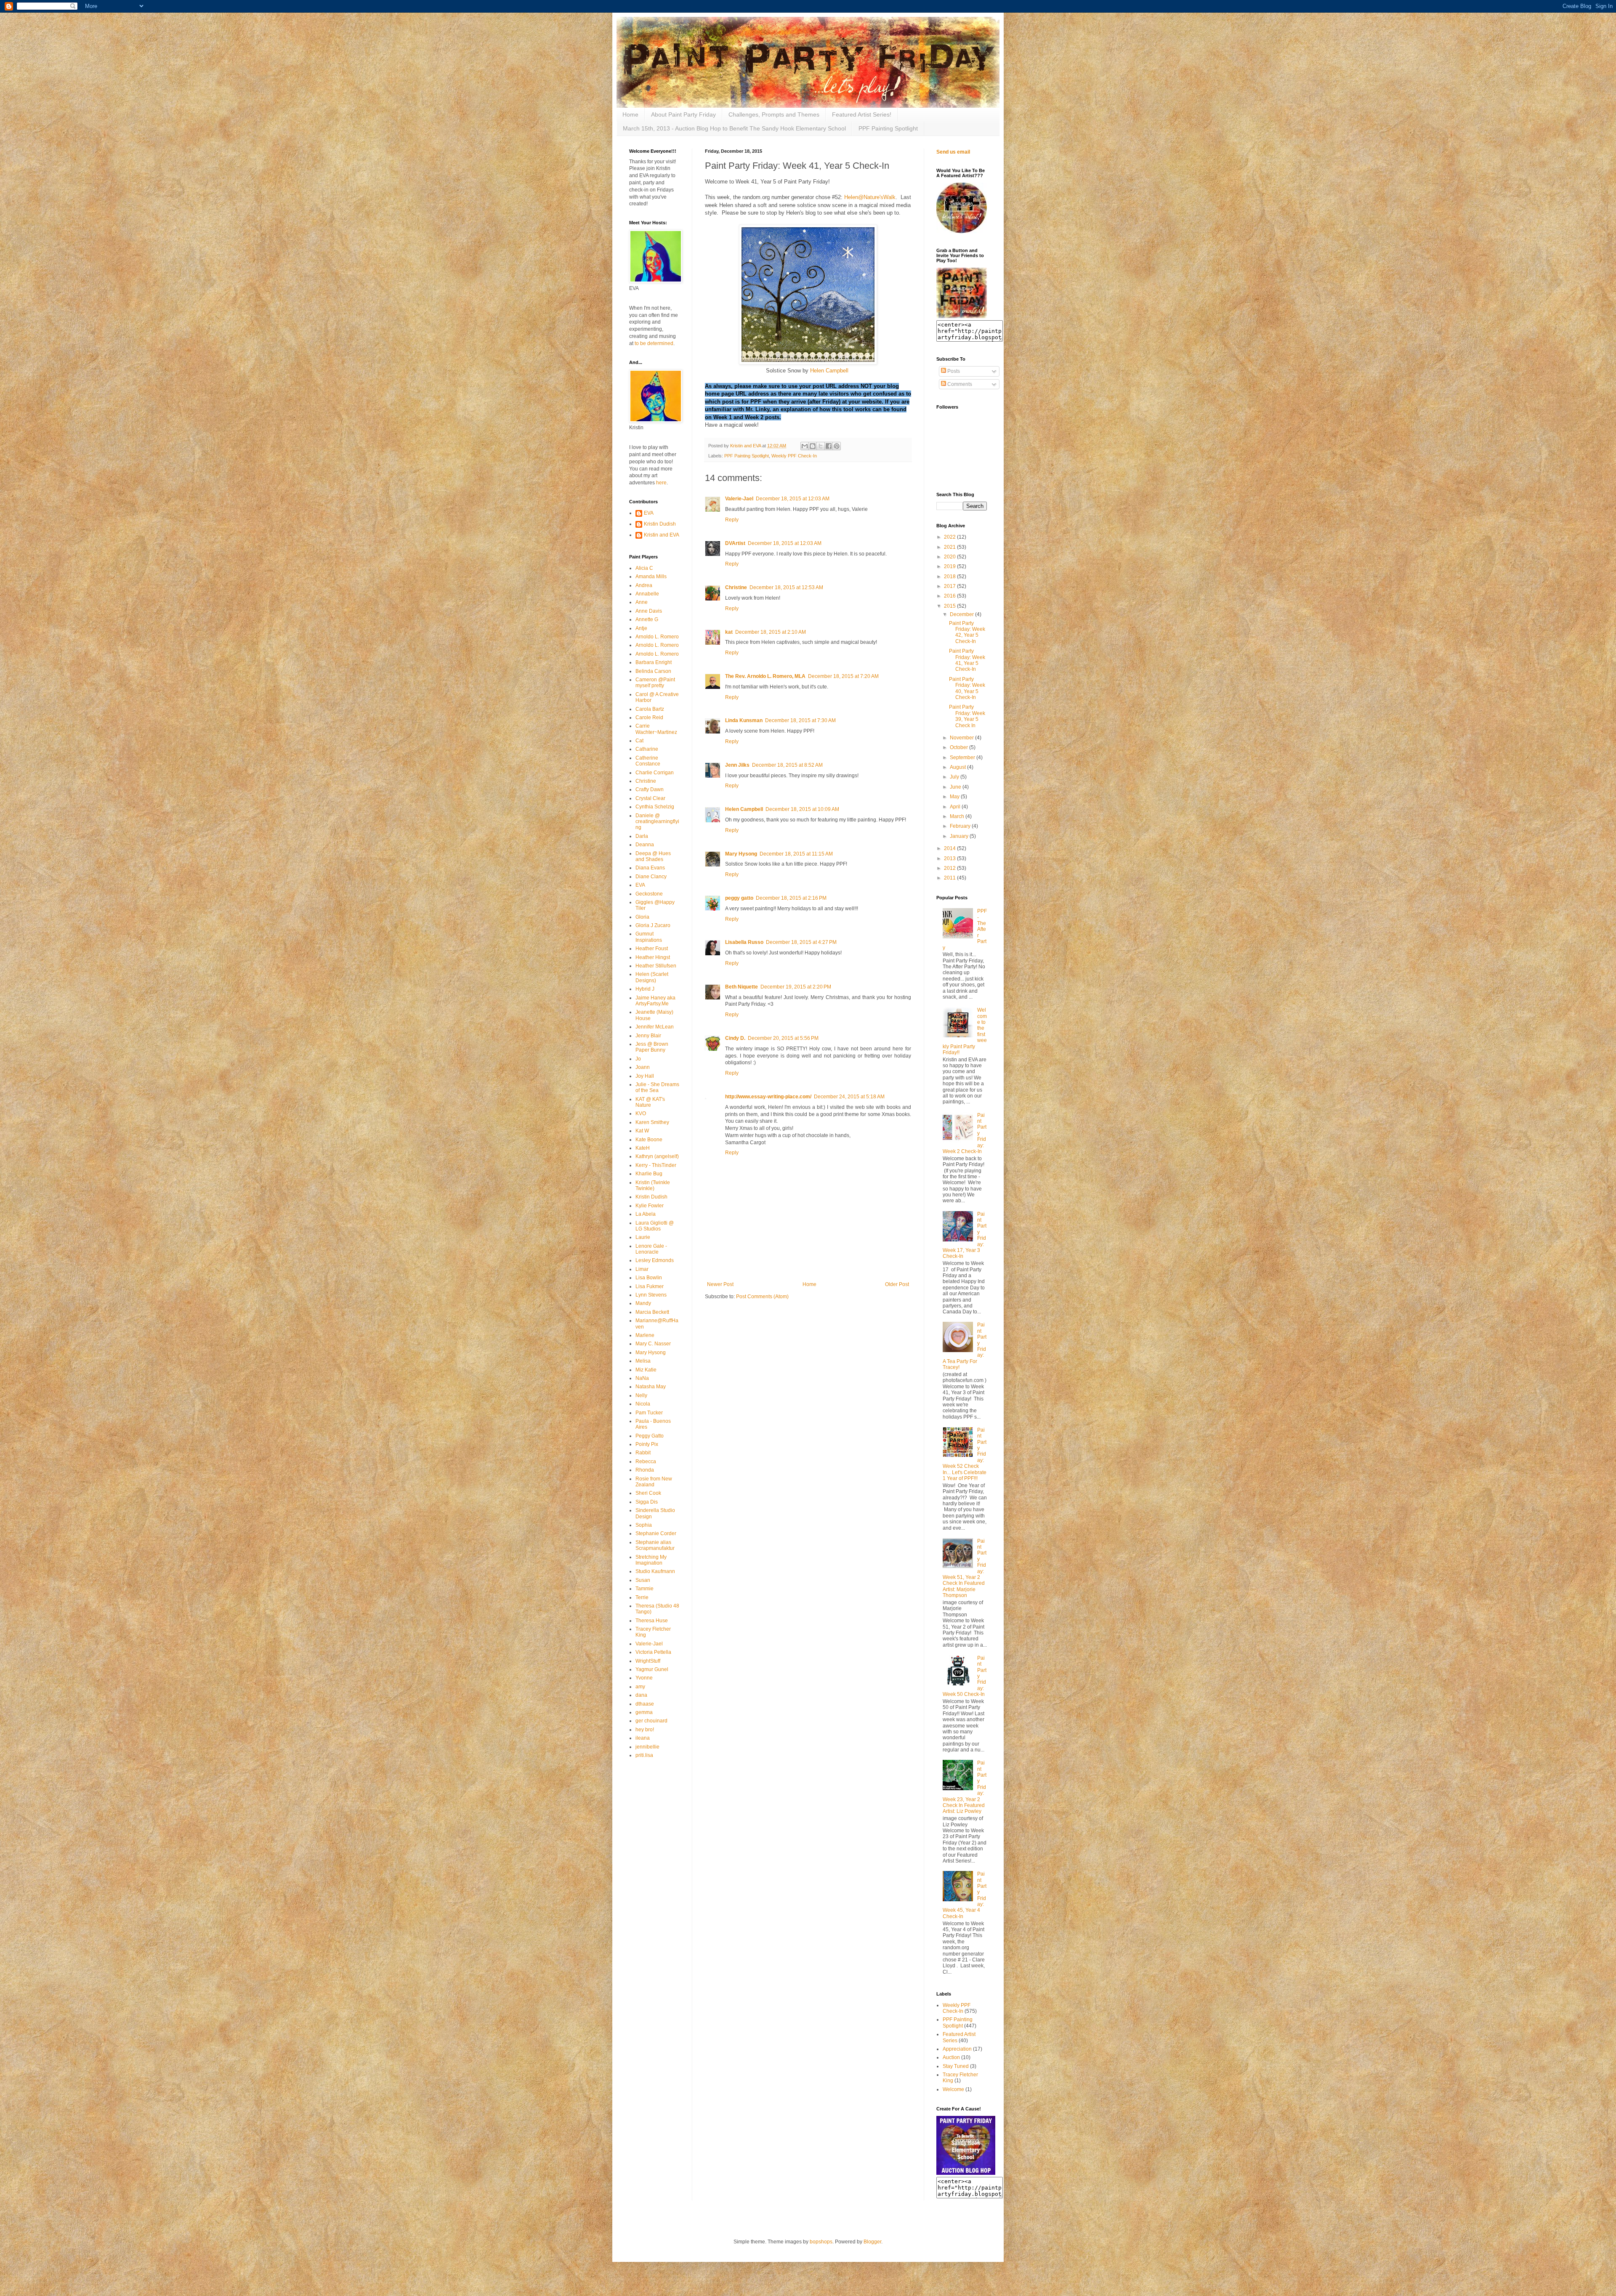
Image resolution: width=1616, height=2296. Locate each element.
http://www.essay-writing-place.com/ (768, 1097)
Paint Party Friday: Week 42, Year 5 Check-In (967, 632)
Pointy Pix (647, 1444)
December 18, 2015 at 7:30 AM (800, 720)
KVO (641, 1113)
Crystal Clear (650, 798)
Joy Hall (645, 1076)
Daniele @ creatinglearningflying (657, 822)
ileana (643, 1738)
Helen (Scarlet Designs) (652, 977)
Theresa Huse (652, 1621)
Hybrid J (645, 989)
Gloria (642, 917)
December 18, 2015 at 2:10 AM (771, 632)
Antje (641, 628)
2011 (950, 878)
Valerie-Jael (739, 499)
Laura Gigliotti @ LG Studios (655, 1226)
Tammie (645, 1589)
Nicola (643, 1404)
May (955, 797)
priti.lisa (644, 1755)
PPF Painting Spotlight (888, 128)
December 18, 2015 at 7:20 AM (843, 676)
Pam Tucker (649, 1413)
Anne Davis (649, 611)
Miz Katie (646, 1370)
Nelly (641, 1395)
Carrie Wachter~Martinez (656, 729)
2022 (950, 537)
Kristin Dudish (660, 524)
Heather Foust (652, 949)
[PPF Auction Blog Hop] (966, 2173)
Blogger (872, 2242)
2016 (950, 596)
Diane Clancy (651, 877)
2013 (950, 858)
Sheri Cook (648, 1493)
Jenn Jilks (737, 765)
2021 (950, 547)
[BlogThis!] (813, 446)
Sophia (644, 1525)
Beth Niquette (742, 987)
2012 (950, 868)
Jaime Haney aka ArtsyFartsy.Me (655, 1001)
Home (630, 114)
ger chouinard (651, 1721)
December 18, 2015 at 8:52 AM (787, 765)
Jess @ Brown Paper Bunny (652, 1047)
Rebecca (646, 1462)
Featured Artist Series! (862, 114)
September (963, 757)
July (955, 777)
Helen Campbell (830, 371)
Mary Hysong (741, 854)
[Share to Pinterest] (837, 446)
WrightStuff (648, 1661)
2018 (950, 577)
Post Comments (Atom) (762, 1297)
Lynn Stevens (651, 1295)
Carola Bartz (650, 709)
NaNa (642, 1378)
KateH (643, 1148)
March (958, 816)
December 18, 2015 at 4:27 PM (801, 942)
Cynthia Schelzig (655, 807)
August (958, 767)
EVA (649, 513)
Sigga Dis (647, 1502)
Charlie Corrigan (655, 773)
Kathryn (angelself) (657, 1156)
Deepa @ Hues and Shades (653, 856)
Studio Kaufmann (655, 1571)
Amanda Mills (651, 577)
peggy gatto (739, 898)
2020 (950, 557)
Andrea (644, 585)
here (661, 483)
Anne (642, 602)
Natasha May (651, 1387)
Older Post (897, 1284)
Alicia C (644, 568)
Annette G (647, 619)
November (962, 738)
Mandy (643, 1303)
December (962, 614)
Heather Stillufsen (656, 966)
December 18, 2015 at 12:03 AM (793, 499)
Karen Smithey (652, 1122)
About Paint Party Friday (683, 114)
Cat (639, 741)
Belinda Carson (653, 671)
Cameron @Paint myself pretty (655, 683)
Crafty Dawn (650, 789)
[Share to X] (821, 446)
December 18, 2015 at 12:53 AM (786, 587)
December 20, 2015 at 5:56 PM (783, 1038)
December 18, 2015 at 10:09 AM (802, 809)
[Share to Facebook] (829, 446)
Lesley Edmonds (655, 1260)
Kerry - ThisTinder (656, 1165)
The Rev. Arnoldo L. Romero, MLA (765, 676)
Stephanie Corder (656, 1533)
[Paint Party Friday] (962, 316)
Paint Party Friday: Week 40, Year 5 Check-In (967, 688)
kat (729, 632)
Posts (953, 371)
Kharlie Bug (649, 1174)
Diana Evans (650, 868)
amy (640, 1687)
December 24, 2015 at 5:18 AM (849, 1097)
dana (641, 1695)
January (960, 836)
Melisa (643, 1361)
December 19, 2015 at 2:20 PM (796, 987)
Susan (643, 1580)
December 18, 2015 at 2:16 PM (791, 898)
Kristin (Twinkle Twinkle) (653, 1185)
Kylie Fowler (650, 1206)
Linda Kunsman (744, 720)
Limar (642, 1269)
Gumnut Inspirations (649, 937)
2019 (950, 566)
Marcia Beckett (652, 1312)
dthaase (645, 1704)
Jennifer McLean (655, 1027)
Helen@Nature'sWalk (870, 197)
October (959, 747)
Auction (951, 2057)
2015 (950, 606)
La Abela (646, 1214)
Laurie (643, 1237)
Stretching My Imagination (651, 1560)
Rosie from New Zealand (654, 1482)
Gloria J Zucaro (653, 925)
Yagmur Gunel (652, 1669)
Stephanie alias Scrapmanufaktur (655, 1545)
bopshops (821, 2242)
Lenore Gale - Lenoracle (651, 1249)
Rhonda (645, 1470)
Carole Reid (649, 717)
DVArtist (735, 543)
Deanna (645, 845)
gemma (644, 1712)
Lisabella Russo (744, 942)
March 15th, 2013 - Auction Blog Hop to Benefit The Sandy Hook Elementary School (734, 128)
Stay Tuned (956, 2066)
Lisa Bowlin (649, 1278)
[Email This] (805, 446)
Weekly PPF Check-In (794, 456)
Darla (642, 836)
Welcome (953, 2089)
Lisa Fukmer (650, 1286)
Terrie (642, 1597)
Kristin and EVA (662, 535)
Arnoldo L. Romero (657, 637)
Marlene (645, 1335)
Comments (959, 384)
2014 (950, 848)
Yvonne (644, 1678)
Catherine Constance (648, 761)
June (956, 787)
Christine (736, 587)
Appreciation (957, 2049)
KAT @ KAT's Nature (650, 1102)
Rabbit (643, 1453)
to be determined (654, 343)
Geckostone (649, 894)
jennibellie (647, 1747)
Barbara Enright (654, 662)
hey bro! (645, 1730)
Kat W (642, 1131)
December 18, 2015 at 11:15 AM (796, 854)
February (961, 826)
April (956, 807)
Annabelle (647, 594)
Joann (643, 1067)
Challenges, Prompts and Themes (774, 114)
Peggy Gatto (650, 1436)
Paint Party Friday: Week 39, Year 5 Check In (967, 716)
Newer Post (720, 1284)
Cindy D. (735, 1038)
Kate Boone (649, 1140)
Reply (732, 520)
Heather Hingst (653, 957)
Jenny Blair (648, 1036)
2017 (950, 586)
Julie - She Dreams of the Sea (657, 1087)
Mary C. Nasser (653, 1344)
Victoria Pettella (653, 1652)
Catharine (647, 749)
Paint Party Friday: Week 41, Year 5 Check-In (967, 660)
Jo (638, 1059)
